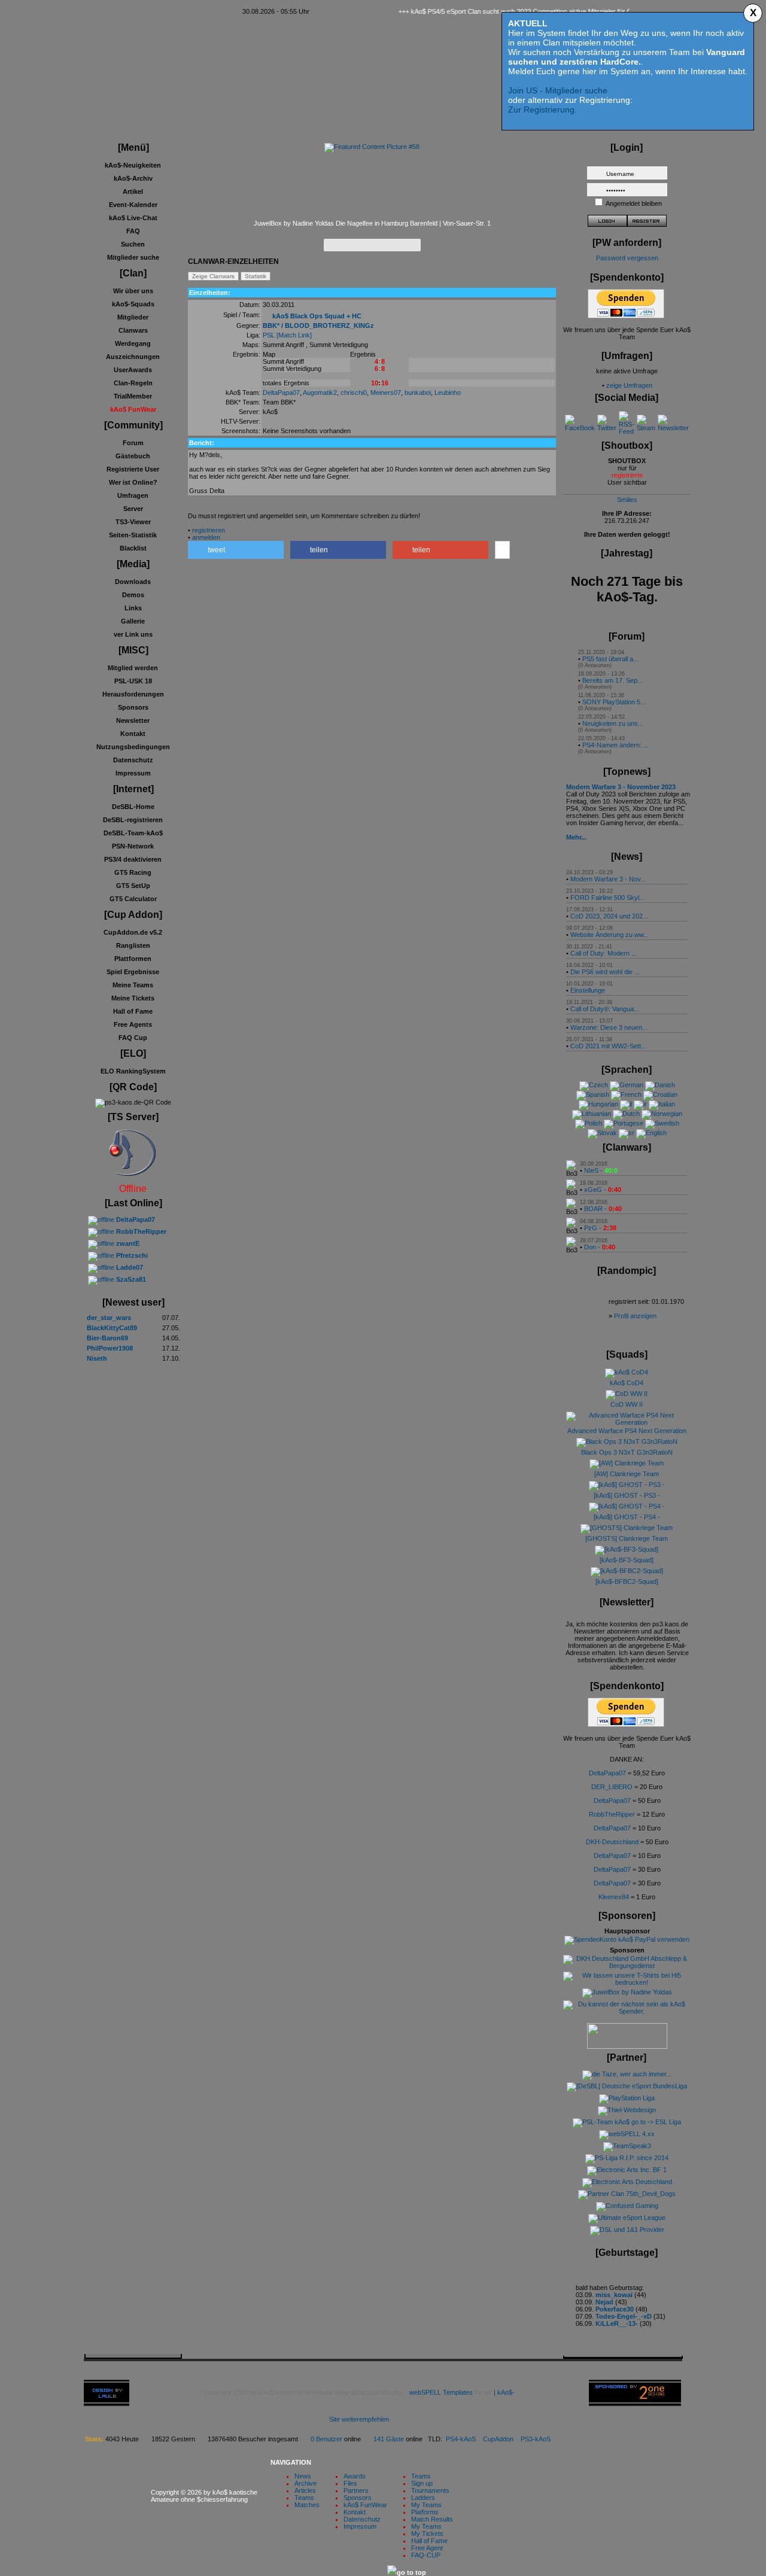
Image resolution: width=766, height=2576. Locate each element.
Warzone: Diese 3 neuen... (609, 1027)
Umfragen (133, 495)
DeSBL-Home (133, 807)
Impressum (133, 773)
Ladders (423, 2498)
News (303, 2476)
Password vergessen (627, 258)
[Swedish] (662, 1123)
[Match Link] (294, 335)
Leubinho (448, 393)
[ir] (640, 1104)
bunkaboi (418, 393)
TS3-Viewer (133, 522)
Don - (600, 1247)
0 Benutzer (326, 2439)
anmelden (206, 537)
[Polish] (589, 1123)
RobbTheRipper (612, 1814)
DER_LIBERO (612, 1787)
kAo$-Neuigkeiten (133, 165)
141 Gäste (389, 2439)
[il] (626, 1104)
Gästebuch (133, 456)
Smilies (627, 500)
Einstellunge (588, 990)
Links (133, 608)
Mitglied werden (133, 668)
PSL (269, 335)
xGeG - (603, 1190)
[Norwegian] (662, 1114)
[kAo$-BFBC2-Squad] (627, 1582)
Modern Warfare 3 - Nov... (608, 879)
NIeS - (601, 1170)
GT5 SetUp (133, 886)
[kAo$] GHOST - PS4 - (627, 1517)
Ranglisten (133, 945)
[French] (626, 1094)
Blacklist (133, 548)
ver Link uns (133, 634)
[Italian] (662, 1104)
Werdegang (133, 343)
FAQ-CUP (426, 2555)
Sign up (422, 2483)
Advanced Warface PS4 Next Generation (627, 1431)
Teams (304, 2498)
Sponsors (133, 707)
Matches (307, 2505)
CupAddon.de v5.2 (133, 932)
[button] (236, 550)
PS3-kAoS (536, 2439)
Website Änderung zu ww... (610, 935)
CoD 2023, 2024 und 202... (609, 916)
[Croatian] (660, 1094)
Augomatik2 (320, 393)
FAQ (133, 231)
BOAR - (603, 1209)
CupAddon (502, 2439)
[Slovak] (602, 1133)
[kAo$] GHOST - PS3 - (627, 1495)
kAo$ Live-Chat (133, 218)
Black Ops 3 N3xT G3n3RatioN (627, 1452)
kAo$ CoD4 (627, 1383)
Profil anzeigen (635, 1316)
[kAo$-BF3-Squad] (627, 1560)
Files (350, 2483)
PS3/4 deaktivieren (133, 859)
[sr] (627, 1133)
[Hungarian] (598, 1104)
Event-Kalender (133, 205)
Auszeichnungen (133, 357)
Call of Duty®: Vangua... (605, 1009)
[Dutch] (626, 1114)
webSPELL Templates (441, 2392)
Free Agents (133, 1024)
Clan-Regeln (133, 383)
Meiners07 (386, 393)
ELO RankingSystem (133, 1071)
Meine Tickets (133, 998)
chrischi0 (354, 393)
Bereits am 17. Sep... (613, 680)
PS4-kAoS (461, 2439)
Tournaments (430, 2490)
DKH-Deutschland (612, 1842)
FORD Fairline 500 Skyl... (607, 898)
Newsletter (133, 720)
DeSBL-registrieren (133, 820)
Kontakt (133, 734)
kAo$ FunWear (365, 2505)
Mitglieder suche (133, 257)
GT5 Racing (133, 872)
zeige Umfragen (629, 385)
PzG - (600, 1228)
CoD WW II (627, 1404)
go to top (411, 2572)
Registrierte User (133, 469)
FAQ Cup (133, 1038)
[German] (627, 1085)
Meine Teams (133, 985)
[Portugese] (624, 1123)
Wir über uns (133, 291)
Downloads (133, 582)
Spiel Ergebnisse (133, 972)
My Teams (426, 2505)
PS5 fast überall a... (610, 659)
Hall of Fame (133, 1011)
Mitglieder (133, 317)
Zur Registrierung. (542, 110)
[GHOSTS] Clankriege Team (627, 1538)
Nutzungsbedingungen (133, 747)
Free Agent (427, 2548)
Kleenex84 (614, 1897)
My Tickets (427, 2534)
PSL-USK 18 (133, 681)
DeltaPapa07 (281, 393)
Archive (306, 2483)
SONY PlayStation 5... (614, 702)
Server (133, 509)
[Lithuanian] (592, 1114)
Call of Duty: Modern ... (604, 953)
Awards (355, 2476)
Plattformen (133, 959)
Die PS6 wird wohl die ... (605, 972)
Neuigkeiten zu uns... (613, 723)
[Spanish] (593, 1094)
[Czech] (594, 1085)
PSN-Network (133, 846)
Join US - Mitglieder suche (558, 90)
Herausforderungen (133, 694)
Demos (133, 595)
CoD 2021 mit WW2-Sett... (608, 1046)
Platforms (425, 2512)
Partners (356, 2490)
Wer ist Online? (133, 482)
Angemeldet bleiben (634, 203)
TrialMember (133, 396)
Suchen (133, 244)
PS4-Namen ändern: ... (615, 745)
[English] (651, 1133)
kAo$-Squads (133, 304)
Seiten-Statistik (133, 535)
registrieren (209, 530)
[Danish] (660, 1085)
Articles (305, 2490)
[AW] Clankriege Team (627, 1474)
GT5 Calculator (133, 899)
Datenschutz (133, 760)
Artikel (133, 191)
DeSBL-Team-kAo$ (133, 833)
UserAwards (133, 370)
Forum (133, 443)
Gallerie (133, 621)
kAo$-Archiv (133, 178)
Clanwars (133, 330)
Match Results (432, 2519)
